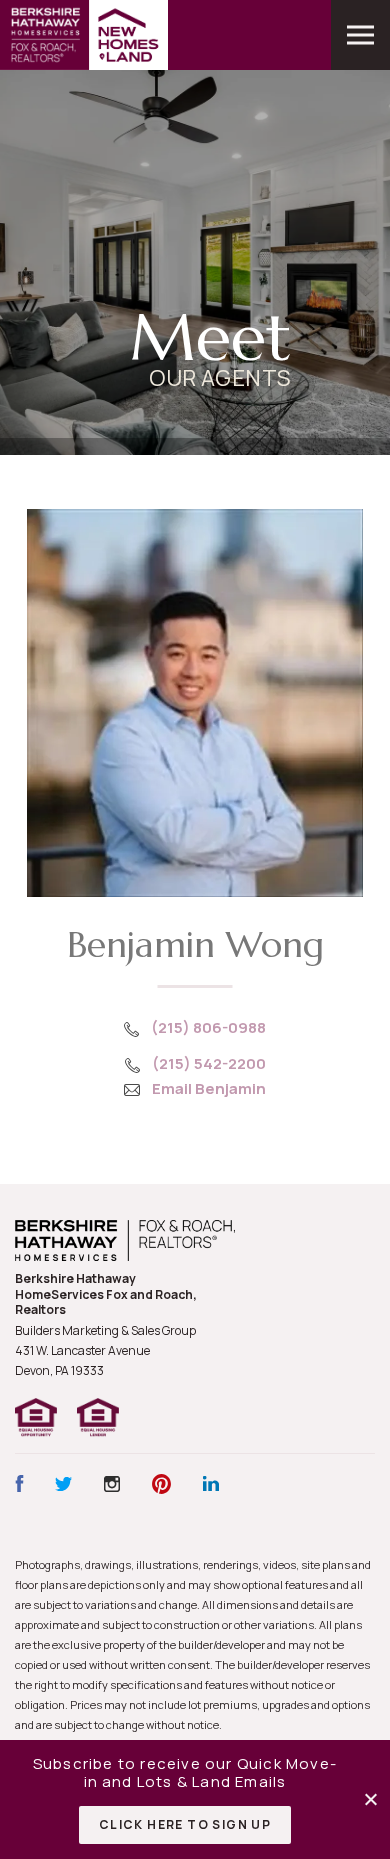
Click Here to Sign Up (185, 1824)
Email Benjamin (209, 1088)
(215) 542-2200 (209, 1063)
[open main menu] (360, 35)
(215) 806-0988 (208, 1027)
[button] (372, 1799)
